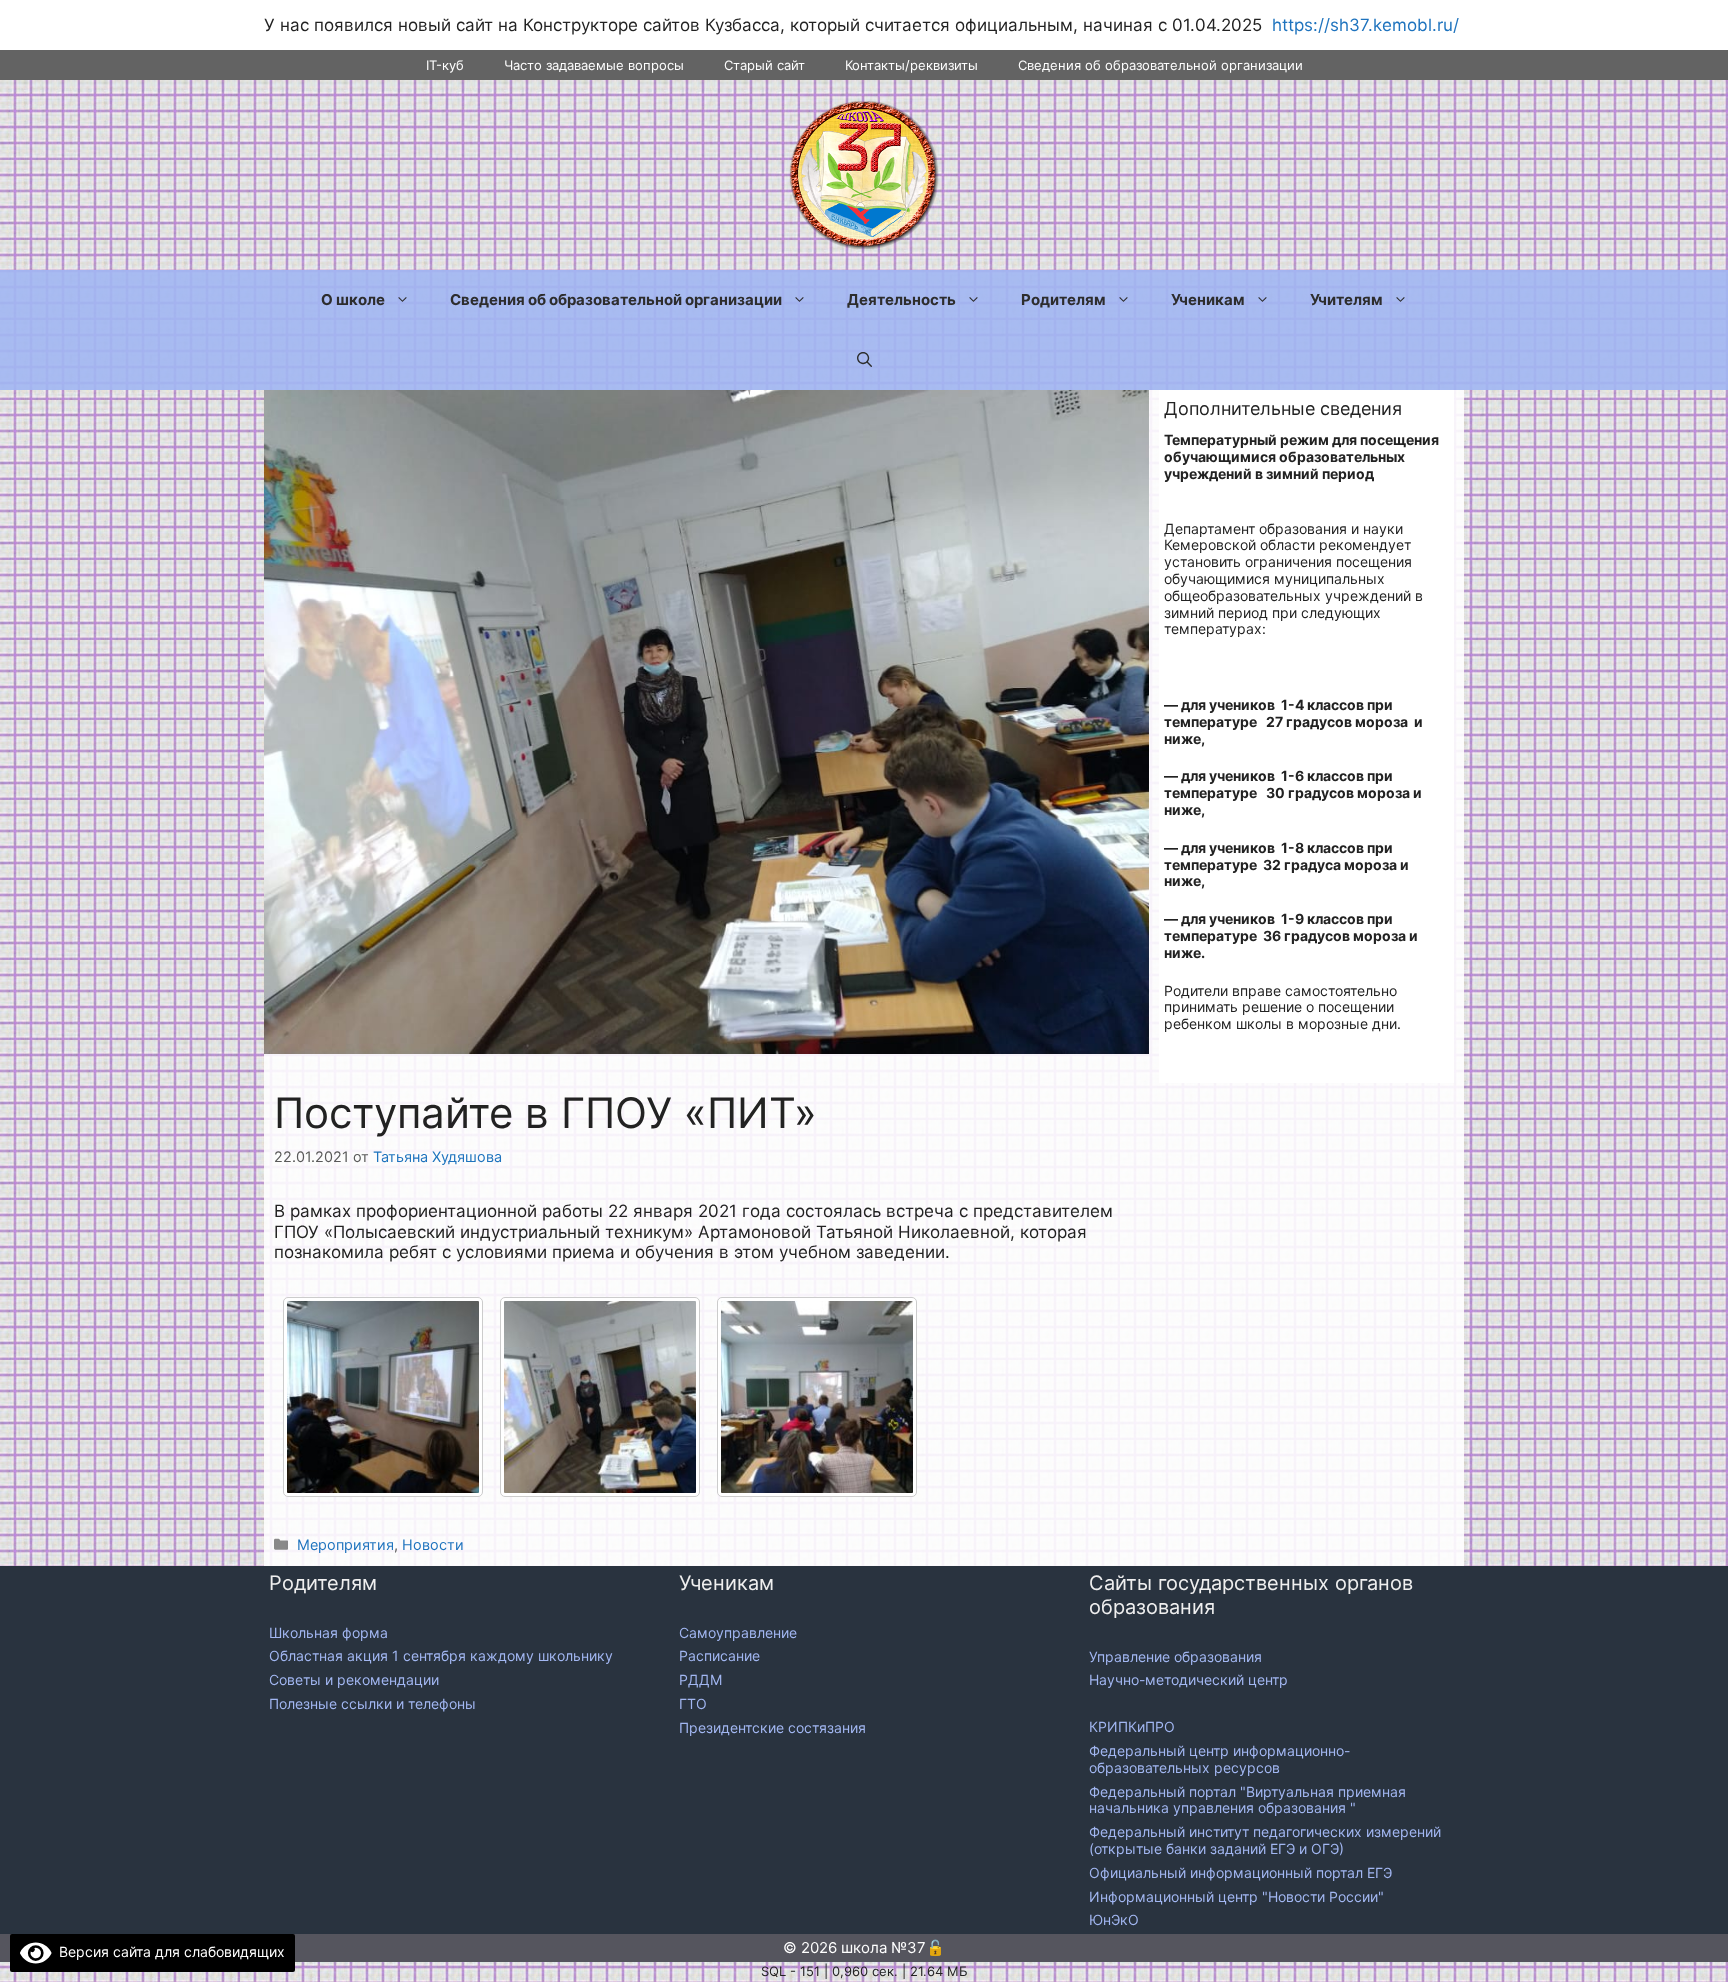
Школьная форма (328, 1632)
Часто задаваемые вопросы (594, 65)
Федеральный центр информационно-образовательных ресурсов (1219, 1759)
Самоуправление (738, 1632)
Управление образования (1175, 1656)
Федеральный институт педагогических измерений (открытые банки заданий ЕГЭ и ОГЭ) (1265, 1840)
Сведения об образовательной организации (1160, 65)
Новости (433, 1544)
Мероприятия (345, 1544)
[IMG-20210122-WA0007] (383, 1397)
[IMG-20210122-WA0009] (817, 1397)
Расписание (719, 1655)
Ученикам (1208, 299)
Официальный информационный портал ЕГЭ (1242, 1872)
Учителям (1346, 299)
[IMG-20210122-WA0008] (600, 1397)
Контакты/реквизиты (911, 65)
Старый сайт (764, 65)
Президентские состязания (772, 1727)
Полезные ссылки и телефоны (372, 1703)
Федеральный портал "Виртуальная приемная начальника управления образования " (1247, 1800)
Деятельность (901, 299)
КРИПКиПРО (1132, 1726)
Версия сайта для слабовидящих (168, 1951)
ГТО (693, 1703)
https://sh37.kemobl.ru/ (1365, 25)
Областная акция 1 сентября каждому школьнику (441, 1655)
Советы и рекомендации (354, 1679)
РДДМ (700, 1679)
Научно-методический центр (1188, 1679)
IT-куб (445, 65)
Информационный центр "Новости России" (1238, 1896)
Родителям (1063, 299)
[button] (864, 360)
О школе (353, 299)
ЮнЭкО (1114, 1919)
